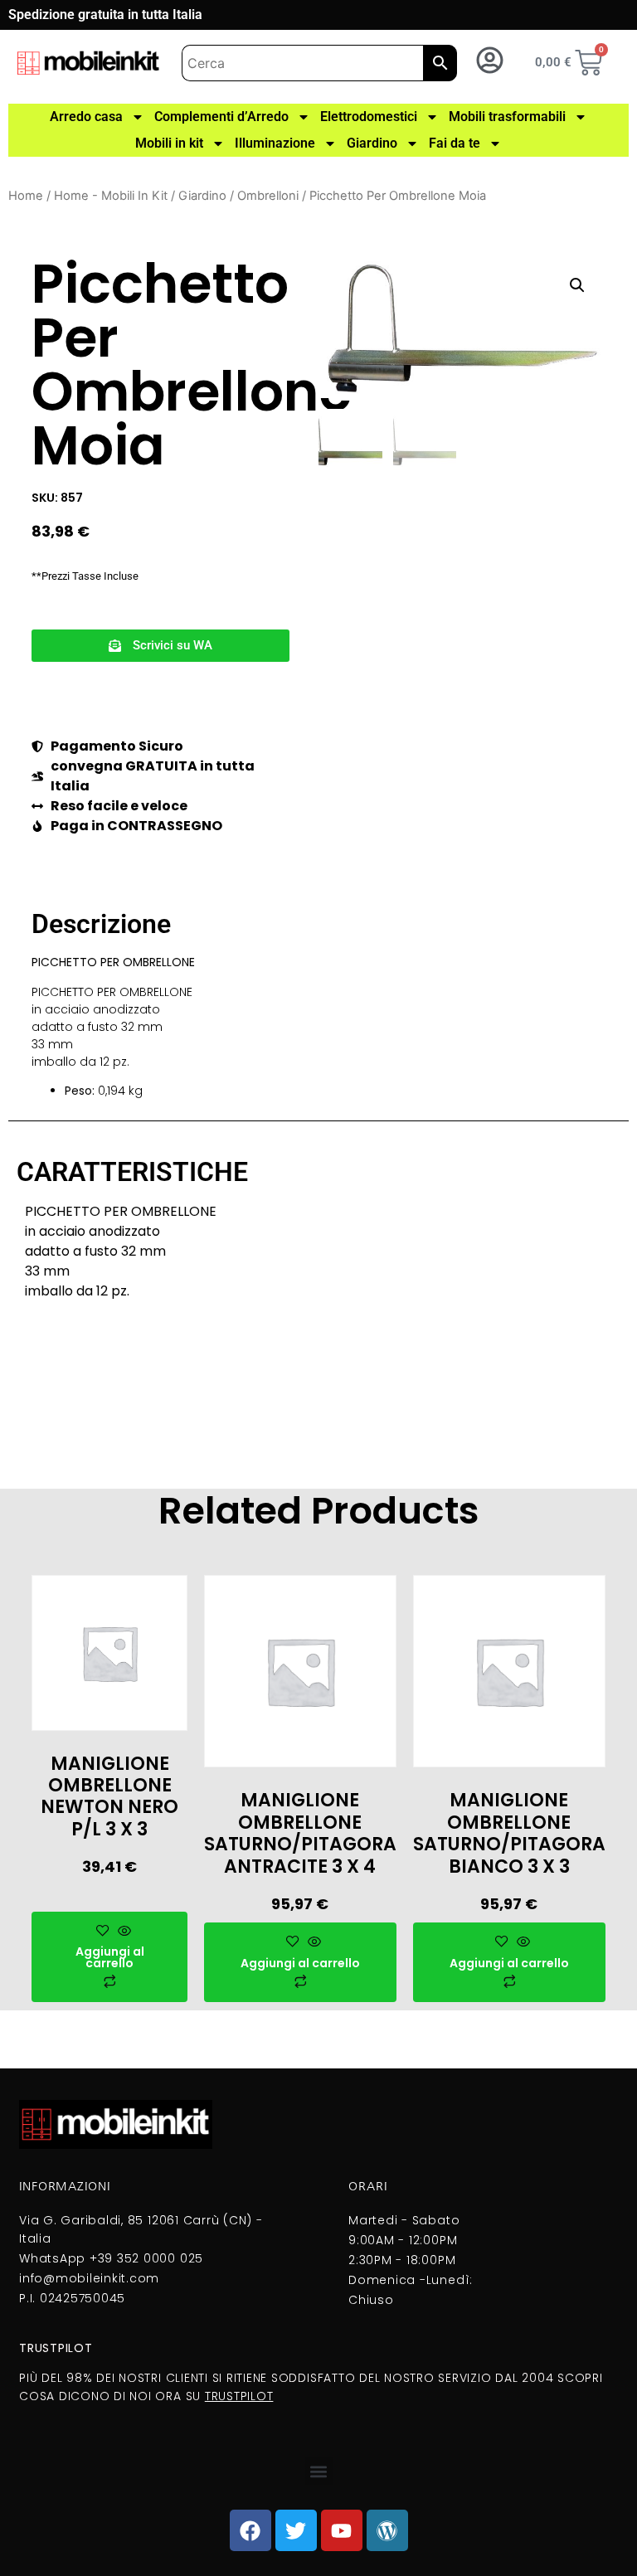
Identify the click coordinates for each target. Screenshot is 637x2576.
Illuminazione (275, 143)
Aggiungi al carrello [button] (110, 1957)
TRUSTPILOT (239, 2396)
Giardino (372, 143)
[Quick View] (122, 1932)
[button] (160, 646)
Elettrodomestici (369, 117)
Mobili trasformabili (507, 117)
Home (26, 196)
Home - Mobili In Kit (111, 196)
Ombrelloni (268, 196)
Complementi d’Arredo (221, 117)
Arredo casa (86, 117)
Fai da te (455, 143)
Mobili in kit (169, 143)
